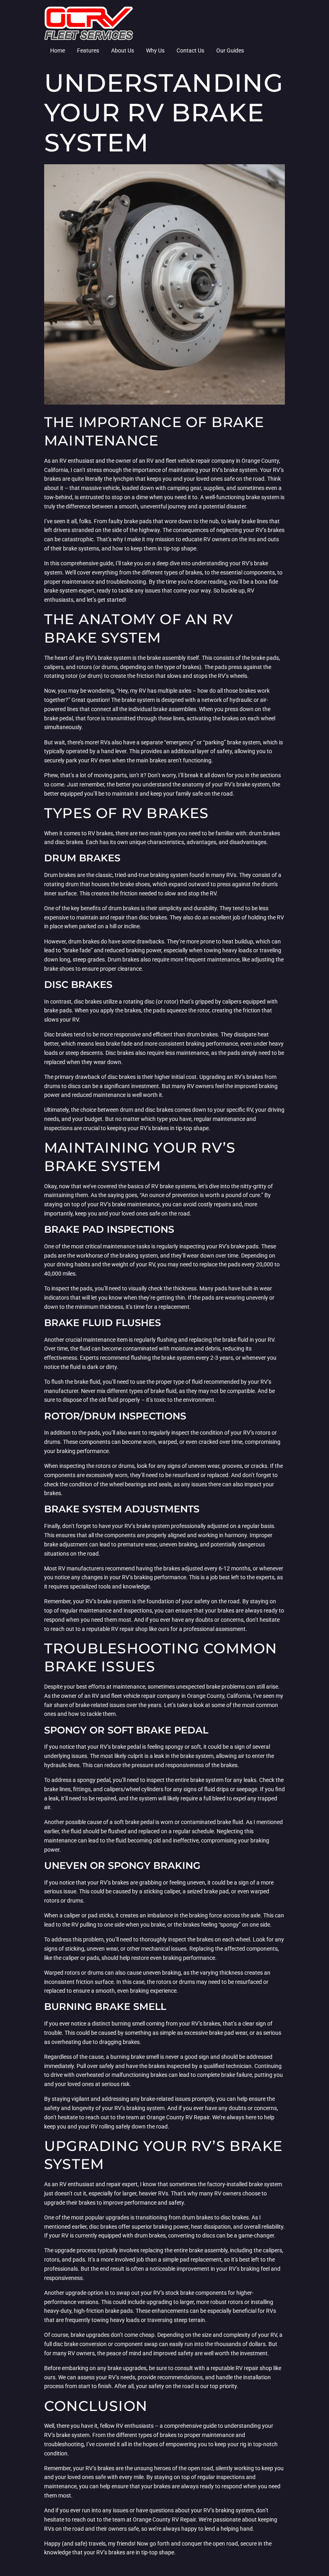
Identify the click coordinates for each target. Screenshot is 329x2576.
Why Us (155, 50)
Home (58, 50)
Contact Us (190, 50)
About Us (123, 50)
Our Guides (230, 50)
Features (88, 50)
